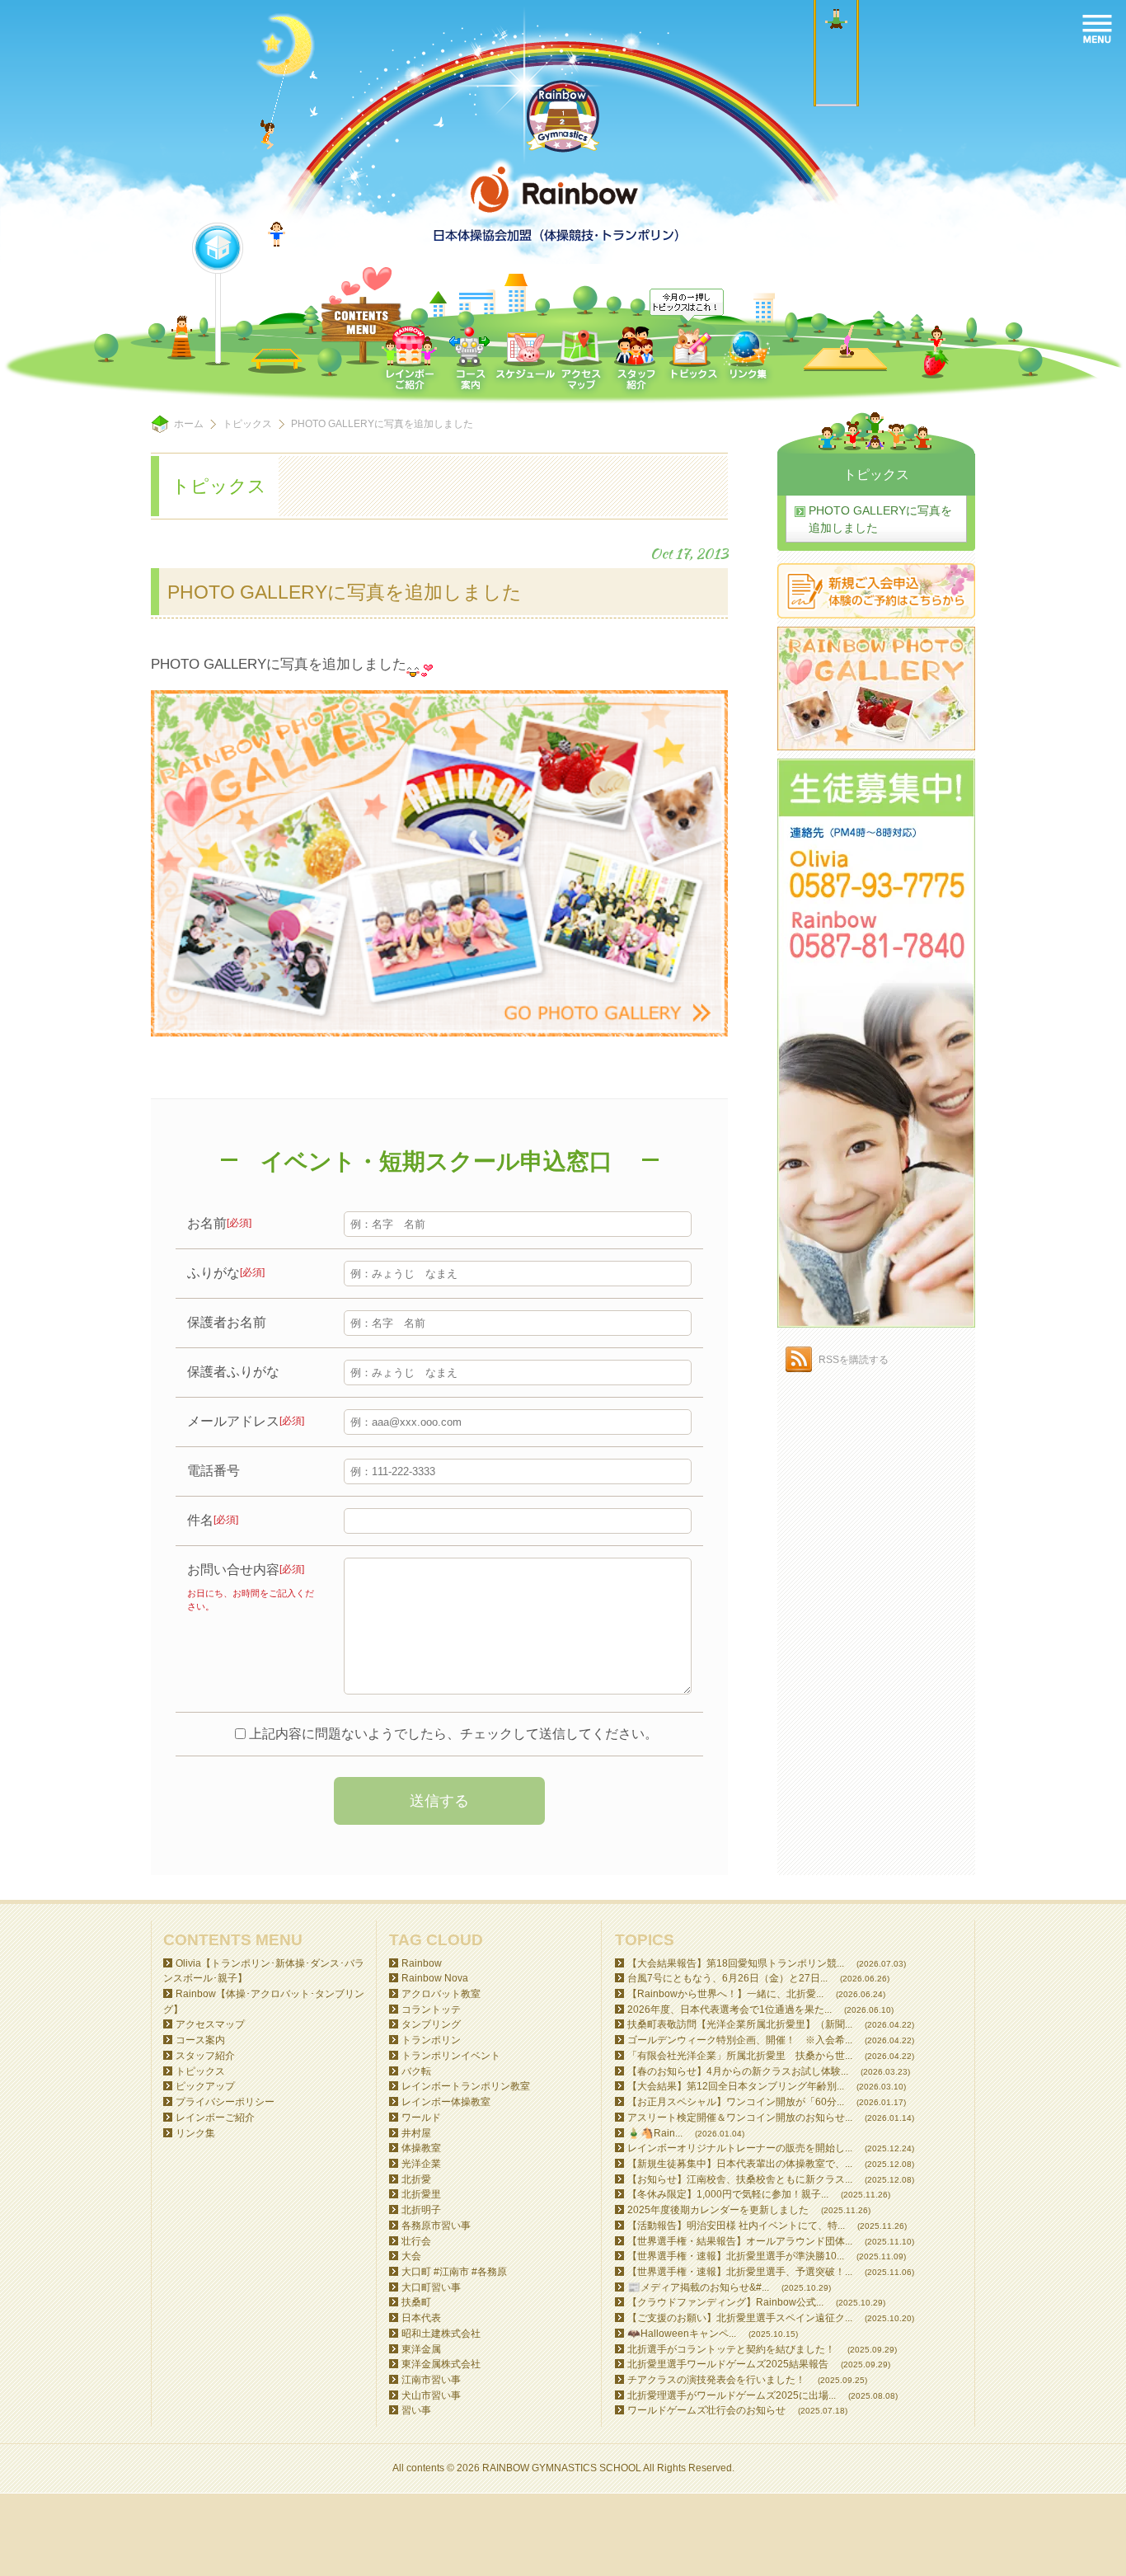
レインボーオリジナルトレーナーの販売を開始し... (740, 2148)
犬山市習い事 (431, 2395)
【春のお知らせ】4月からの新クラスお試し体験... (738, 2071)
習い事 (416, 2410)
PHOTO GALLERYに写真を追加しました (880, 519)
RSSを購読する (854, 1360)
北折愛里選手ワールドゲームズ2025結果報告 (728, 2364)
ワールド (421, 2118)
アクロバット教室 (441, 1994)
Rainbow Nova (435, 1978)
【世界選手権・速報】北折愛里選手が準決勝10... (736, 2256)
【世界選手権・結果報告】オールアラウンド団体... (740, 2241)
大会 (411, 2256)
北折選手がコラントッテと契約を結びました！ (731, 2349)
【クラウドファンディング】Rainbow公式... (725, 2302)
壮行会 (416, 2241)
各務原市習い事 (436, 2226)
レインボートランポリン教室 (466, 2086)
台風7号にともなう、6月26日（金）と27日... (727, 1978)
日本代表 (421, 2318)
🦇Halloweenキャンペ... (682, 2334)
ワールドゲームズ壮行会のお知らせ (706, 2410)
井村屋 (416, 2133)
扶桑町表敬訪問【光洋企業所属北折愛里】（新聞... (740, 2024)
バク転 (416, 2071)
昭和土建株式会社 (441, 2334)
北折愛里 (421, 2194)
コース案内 (200, 2040)
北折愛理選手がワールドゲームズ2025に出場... (732, 2395)
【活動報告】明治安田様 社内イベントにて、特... (736, 2226)
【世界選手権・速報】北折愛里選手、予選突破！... (740, 2272)
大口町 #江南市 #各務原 (454, 2272)
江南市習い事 (431, 2380)
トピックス (247, 424)
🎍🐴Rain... (655, 2133)
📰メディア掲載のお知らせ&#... (698, 2287)
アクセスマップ (210, 2024)
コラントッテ (431, 2010)
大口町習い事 (431, 2287)
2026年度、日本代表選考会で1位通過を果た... (730, 2010)
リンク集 (195, 2133)
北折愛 (416, 2179)
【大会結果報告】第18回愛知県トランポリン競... (736, 1963)
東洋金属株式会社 (441, 2364)
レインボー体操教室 (446, 2102)
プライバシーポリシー (225, 2102)
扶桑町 (416, 2302)
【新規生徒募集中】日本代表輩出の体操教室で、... (740, 2164)
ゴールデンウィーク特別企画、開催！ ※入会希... (740, 2040)
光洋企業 (421, 2164)
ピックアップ (205, 2086)
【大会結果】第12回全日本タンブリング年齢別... (736, 2086)
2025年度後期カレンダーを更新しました (718, 2210)
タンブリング (431, 2024)
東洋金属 (421, 2349)
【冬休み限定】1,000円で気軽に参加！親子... (728, 2194)
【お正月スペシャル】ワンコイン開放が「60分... (736, 2102)
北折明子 (421, 2210)
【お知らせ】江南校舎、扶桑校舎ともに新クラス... (740, 2179)
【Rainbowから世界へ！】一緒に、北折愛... (725, 1994)
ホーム (189, 424)
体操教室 (421, 2148)
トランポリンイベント (451, 2056)
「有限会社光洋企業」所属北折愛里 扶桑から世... (740, 2056)
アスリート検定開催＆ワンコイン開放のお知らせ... (740, 2118)
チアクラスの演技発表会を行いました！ (716, 2380)
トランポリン (431, 2040)
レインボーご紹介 (215, 2118)
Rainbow (422, 1963)
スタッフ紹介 (205, 2056)
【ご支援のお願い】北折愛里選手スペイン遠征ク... (740, 2318)
